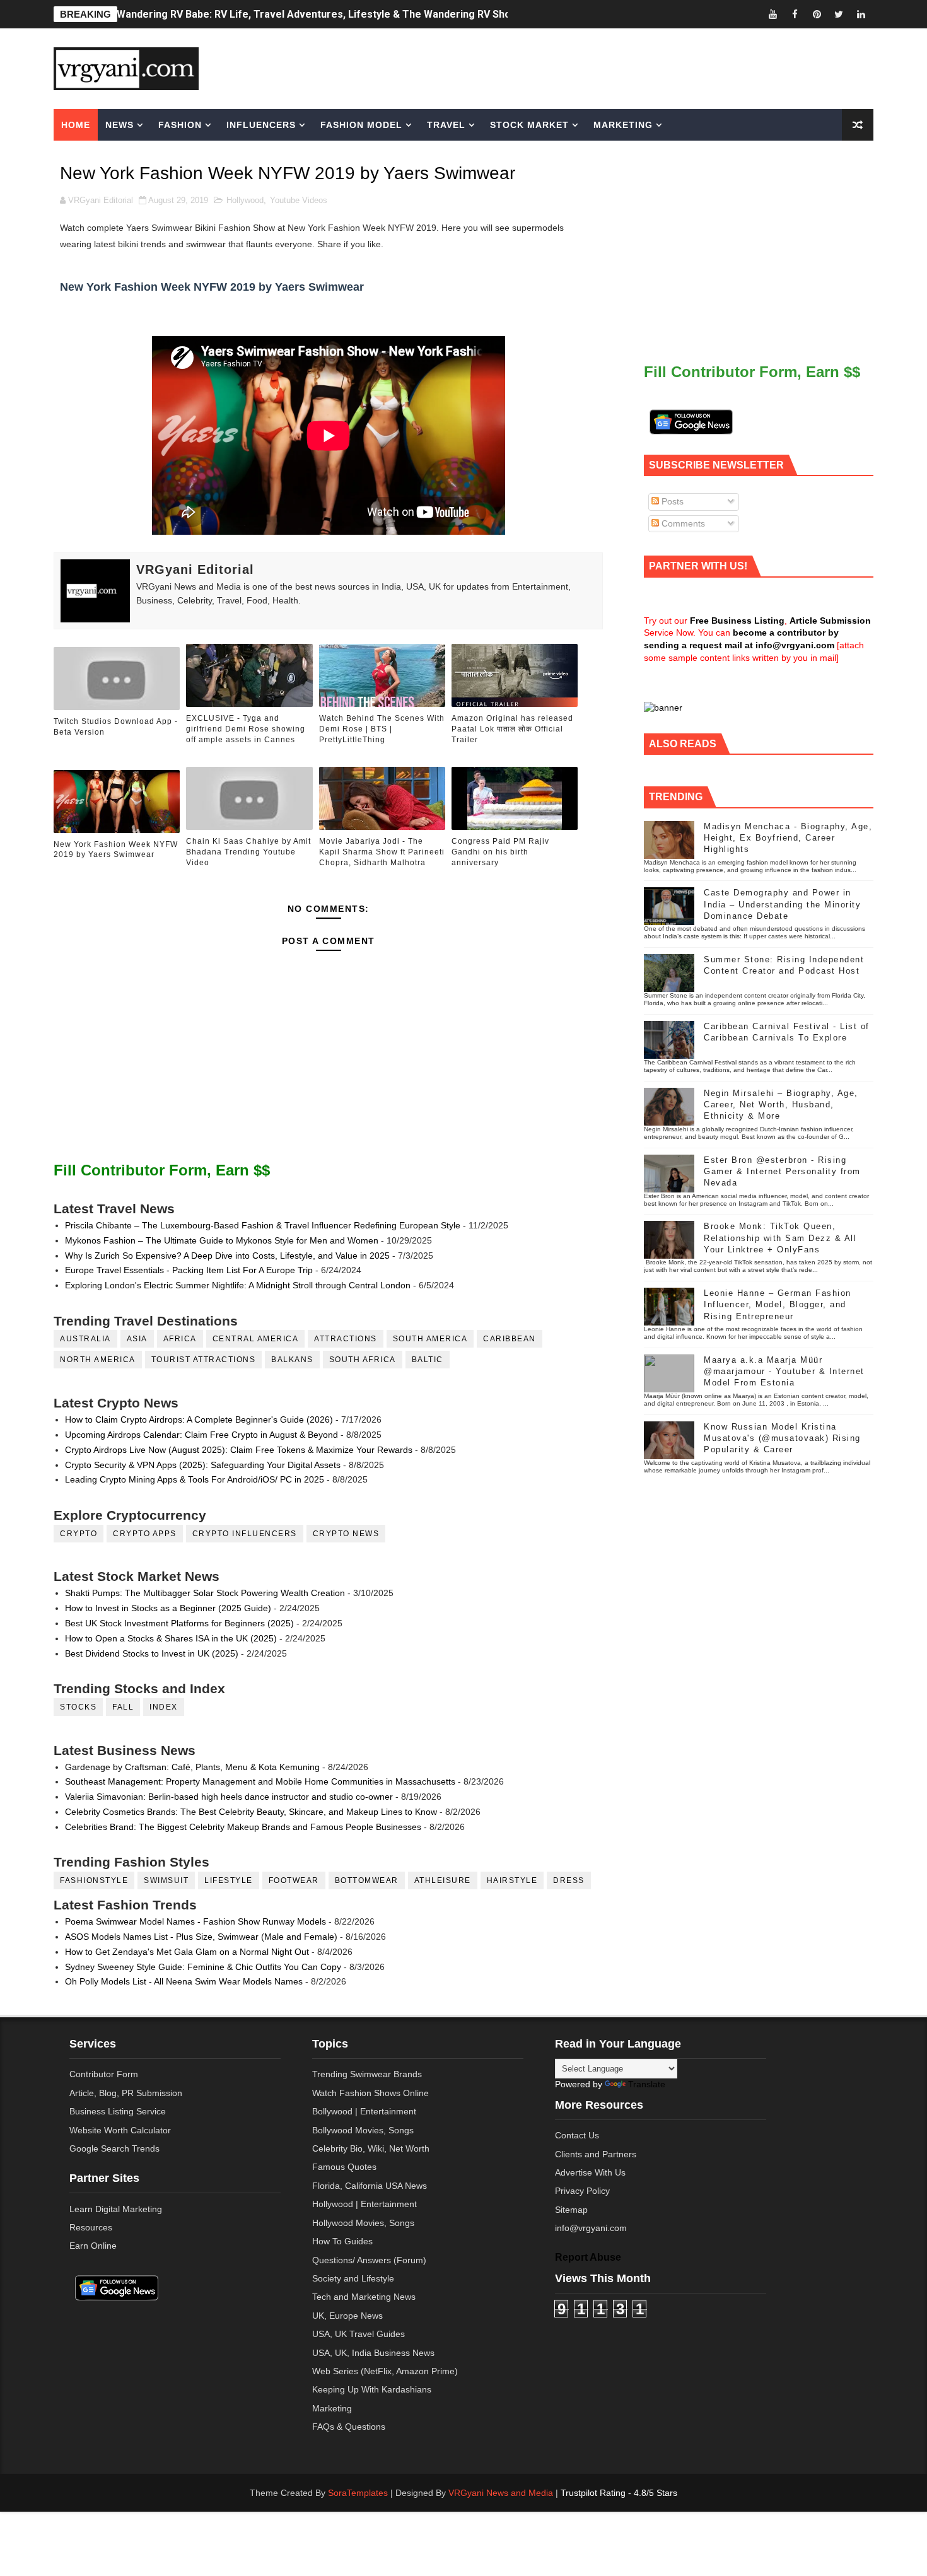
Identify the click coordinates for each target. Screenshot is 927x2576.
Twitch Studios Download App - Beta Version (116, 727)
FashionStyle (94, 1880)
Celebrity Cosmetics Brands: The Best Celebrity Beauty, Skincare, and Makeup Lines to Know (251, 1812)
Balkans (292, 1360)
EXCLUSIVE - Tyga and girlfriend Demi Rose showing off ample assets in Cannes (246, 729)
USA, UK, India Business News (373, 2353)
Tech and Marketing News (364, 2297)
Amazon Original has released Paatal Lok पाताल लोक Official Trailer (512, 729)
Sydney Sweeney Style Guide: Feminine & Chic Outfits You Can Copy (203, 1967)
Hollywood (245, 200)
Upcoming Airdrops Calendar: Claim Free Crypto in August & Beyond (201, 1435)
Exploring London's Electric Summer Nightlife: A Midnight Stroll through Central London (238, 1285)
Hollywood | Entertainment (364, 2204)
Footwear (294, 1880)
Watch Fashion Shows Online (370, 2093)
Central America (256, 1339)
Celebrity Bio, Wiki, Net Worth (371, 2148)
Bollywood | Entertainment (364, 2111)
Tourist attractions (204, 1360)
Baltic (428, 1360)
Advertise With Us (590, 2172)
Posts (671, 501)
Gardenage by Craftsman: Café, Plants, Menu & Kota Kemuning (192, 1767)
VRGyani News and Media (501, 2493)
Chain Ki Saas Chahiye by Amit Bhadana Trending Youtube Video (248, 852)
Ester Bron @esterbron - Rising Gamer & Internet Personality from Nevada (782, 1171)
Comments (682, 523)
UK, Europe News (347, 2316)
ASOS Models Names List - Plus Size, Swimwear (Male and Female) (201, 1937)
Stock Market (529, 125)
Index (164, 1707)
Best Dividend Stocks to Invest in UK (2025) (152, 1653)
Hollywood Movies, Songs (363, 2223)
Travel (446, 125)
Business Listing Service (118, 2111)
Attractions (346, 1339)
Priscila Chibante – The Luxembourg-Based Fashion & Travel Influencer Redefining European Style (263, 1225)
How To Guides (342, 2241)
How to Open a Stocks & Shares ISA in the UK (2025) (171, 1638)
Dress (569, 1880)
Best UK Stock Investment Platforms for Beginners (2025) (179, 1623)
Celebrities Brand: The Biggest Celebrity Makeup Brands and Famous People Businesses (243, 1827)
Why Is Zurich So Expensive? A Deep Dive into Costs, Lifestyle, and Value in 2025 (227, 1256)
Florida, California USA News (370, 2186)
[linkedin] (861, 14)
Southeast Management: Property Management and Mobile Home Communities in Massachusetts (260, 1781)
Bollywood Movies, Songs (363, 2130)
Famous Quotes (344, 2167)
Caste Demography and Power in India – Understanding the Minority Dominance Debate (782, 904)
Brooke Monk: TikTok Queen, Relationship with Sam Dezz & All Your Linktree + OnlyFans (780, 1238)
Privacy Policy (582, 2191)
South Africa (363, 1360)
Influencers (261, 125)
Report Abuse (588, 2257)
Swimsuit (166, 1880)
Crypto (79, 1534)
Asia (137, 1339)
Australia (85, 1339)
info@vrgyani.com (591, 2228)
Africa (180, 1339)
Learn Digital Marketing (116, 2209)
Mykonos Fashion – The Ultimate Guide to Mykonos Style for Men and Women (222, 1240)
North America (98, 1360)
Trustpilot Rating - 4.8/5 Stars (619, 2493)
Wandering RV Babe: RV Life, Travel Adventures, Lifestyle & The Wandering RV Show (318, 14)
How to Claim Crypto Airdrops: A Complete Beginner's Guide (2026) (199, 1419)
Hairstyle (512, 1880)
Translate (647, 2084)
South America (430, 1339)
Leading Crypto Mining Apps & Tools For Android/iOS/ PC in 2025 (195, 1479)
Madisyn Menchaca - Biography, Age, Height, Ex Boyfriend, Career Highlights (788, 838)
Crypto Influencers (245, 1534)
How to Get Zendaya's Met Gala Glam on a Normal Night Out (187, 1952)
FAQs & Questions (349, 2427)
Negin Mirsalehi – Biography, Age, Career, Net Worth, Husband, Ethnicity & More (781, 1104)
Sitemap (571, 2210)
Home (76, 125)
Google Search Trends (114, 2148)
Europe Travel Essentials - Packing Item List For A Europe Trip (189, 1270)
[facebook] (795, 14)
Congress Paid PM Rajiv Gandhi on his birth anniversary (500, 852)
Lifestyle (229, 1880)
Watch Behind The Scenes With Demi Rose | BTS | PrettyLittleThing (382, 729)
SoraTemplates (358, 2493)
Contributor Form (104, 2074)
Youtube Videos (299, 200)
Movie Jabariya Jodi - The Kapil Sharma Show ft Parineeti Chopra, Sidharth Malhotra (382, 852)
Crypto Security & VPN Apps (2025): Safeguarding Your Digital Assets (203, 1465)
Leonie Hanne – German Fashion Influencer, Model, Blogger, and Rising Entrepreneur (778, 1304)
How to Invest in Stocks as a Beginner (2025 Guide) (168, 1608)
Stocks (78, 1707)
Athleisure (443, 1880)
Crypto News (346, 1534)
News (120, 125)
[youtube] (772, 14)
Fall (123, 1707)
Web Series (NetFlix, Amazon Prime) (385, 2371)
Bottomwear (367, 1880)
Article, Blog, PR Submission (126, 2093)
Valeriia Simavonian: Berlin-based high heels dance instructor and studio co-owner (229, 1797)
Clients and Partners (596, 2154)
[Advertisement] (561, 67)
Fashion (180, 125)
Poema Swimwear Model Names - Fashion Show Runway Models (195, 1921)
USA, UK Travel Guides (359, 2334)
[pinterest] (817, 14)
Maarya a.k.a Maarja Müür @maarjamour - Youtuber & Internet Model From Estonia (784, 1371)
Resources (91, 2227)
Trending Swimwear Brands (367, 2074)
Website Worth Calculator (120, 2130)
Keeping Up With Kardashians (372, 2389)
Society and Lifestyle (353, 2278)
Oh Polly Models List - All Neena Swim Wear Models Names (184, 1981)
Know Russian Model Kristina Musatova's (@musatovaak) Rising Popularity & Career (782, 1438)
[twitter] (839, 14)
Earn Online (93, 2246)
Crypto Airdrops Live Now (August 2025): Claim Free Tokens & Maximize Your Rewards (239, 1450)
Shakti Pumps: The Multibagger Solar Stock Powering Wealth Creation (205, 1593)
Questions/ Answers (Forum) (369, 2260)
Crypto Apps (145, 1534)
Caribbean (510, 1339)
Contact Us (577, 2135)
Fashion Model (361, 125)
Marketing (623, 125)
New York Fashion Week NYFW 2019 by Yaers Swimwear (116, 850)
